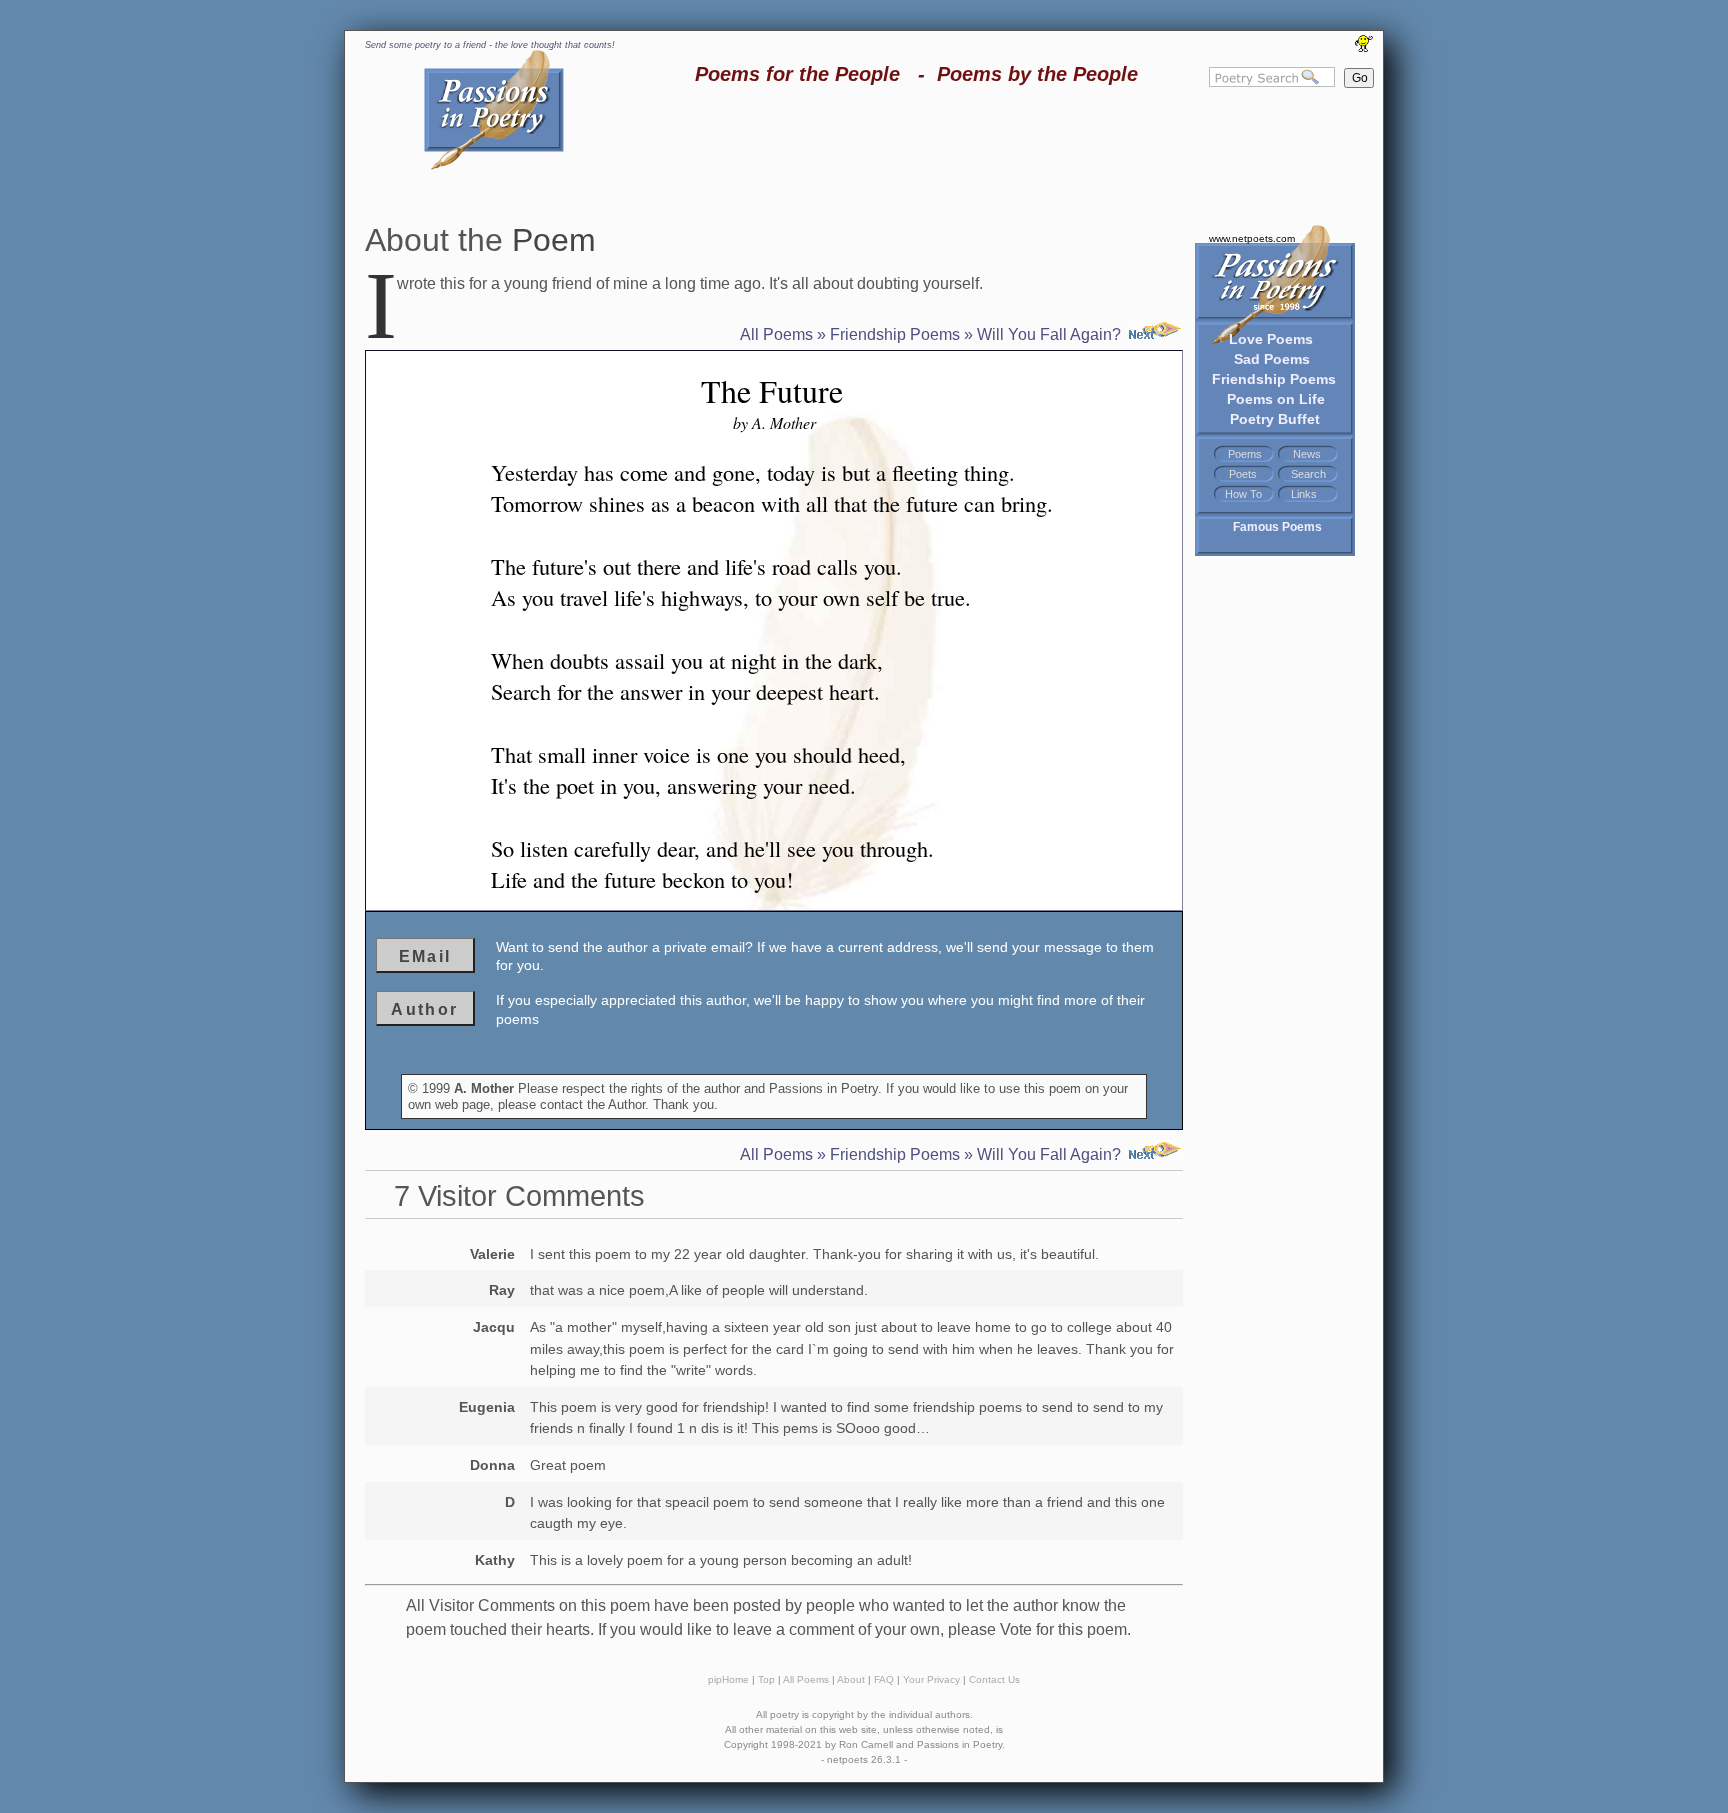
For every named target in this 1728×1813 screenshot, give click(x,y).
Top (766, 1679)
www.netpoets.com (1252, 238)
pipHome (728, 1679)
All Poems (776, 334)
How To (1243, 494)
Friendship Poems (1274, 379)
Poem (554, 240)
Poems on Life (1276, 399)
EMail (425, 956)
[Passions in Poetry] (494, 166)
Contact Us (994, 1679)
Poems (1245, 454)
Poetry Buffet (1275, 419)
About (851, 1679)
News (1307, 454)
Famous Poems (1277, 527)
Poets (1243, 474)
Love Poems (1271, 339)
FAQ (884, 1679)
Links (1304, 494)
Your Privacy (931, 1679)
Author (424, 1009)
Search (1308, 474)
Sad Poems (1272, 359)
